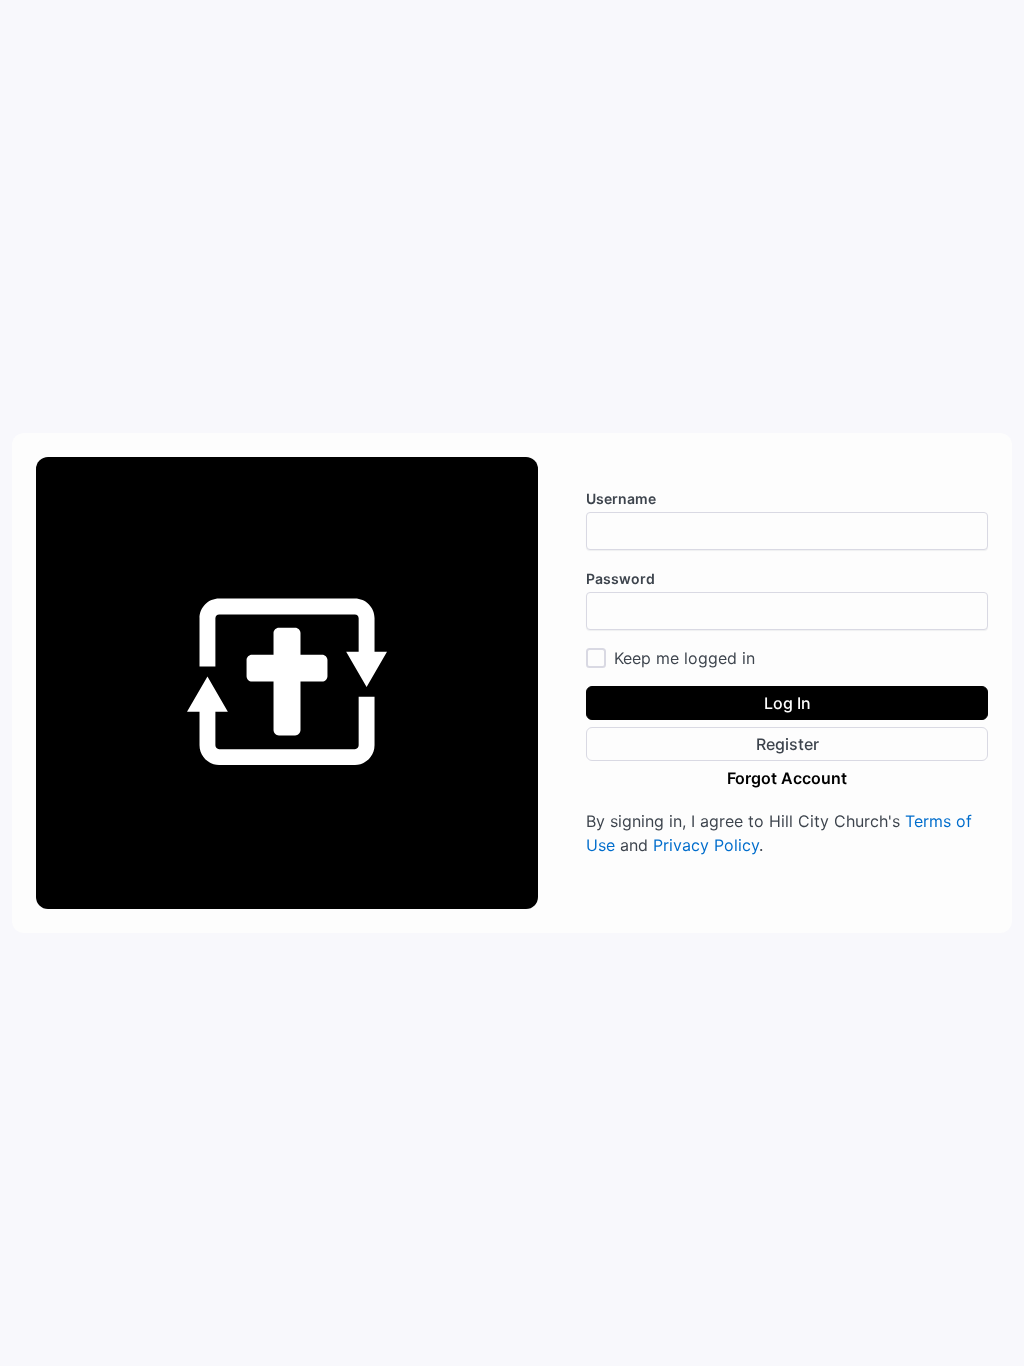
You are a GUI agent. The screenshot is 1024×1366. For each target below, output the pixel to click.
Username (621, 498)
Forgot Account (787, 778)
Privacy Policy (706, 845)
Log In (787, 703)
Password (620, 578)
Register (787, 744)
